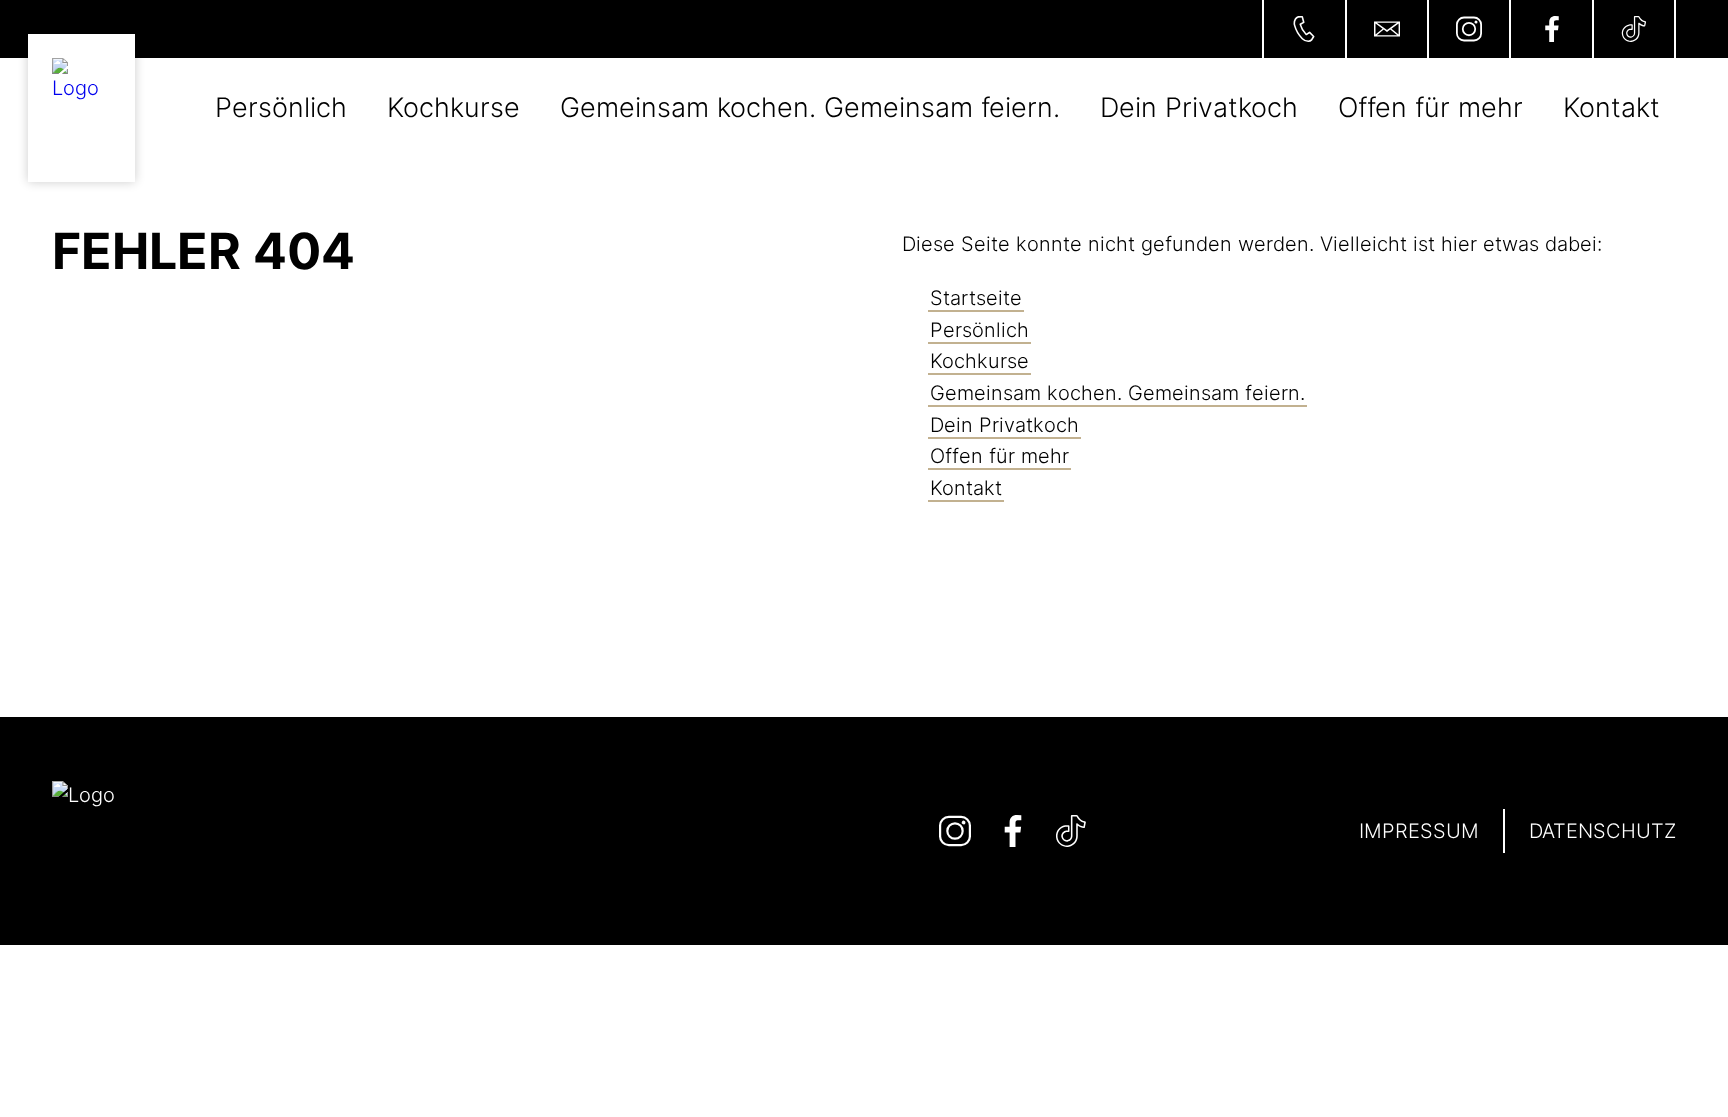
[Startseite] (82, 108)
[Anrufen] (1303, 29)
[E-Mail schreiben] (1386, 29)
